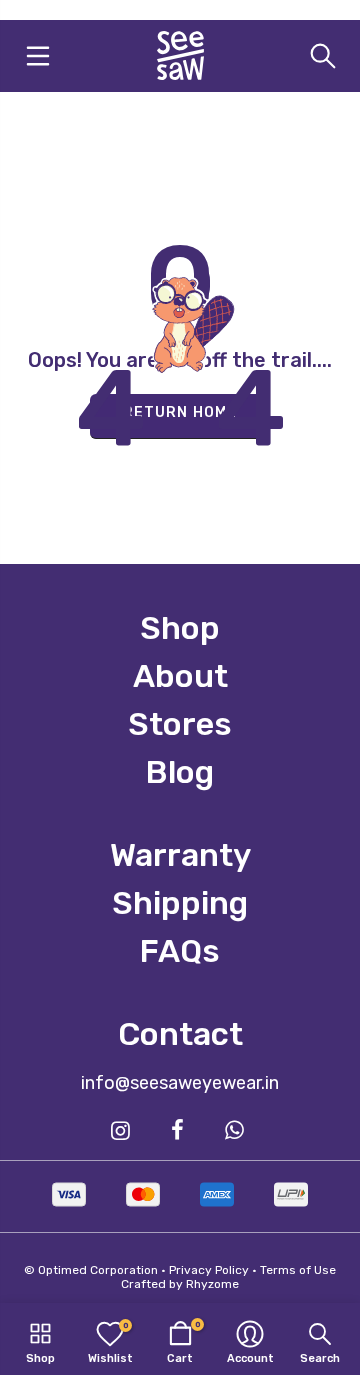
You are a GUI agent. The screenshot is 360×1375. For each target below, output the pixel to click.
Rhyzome (212, 1284)
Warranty (180, 855)
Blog (180, 772)
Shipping (180, 903)
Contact (180, 1034)
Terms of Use (298, 1270)
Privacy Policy (209, 1270)
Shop (180, 628)
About (180, 676)
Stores (180, 724)
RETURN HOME (180, 412)
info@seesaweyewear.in (180, 1083)
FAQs (180, 951)
